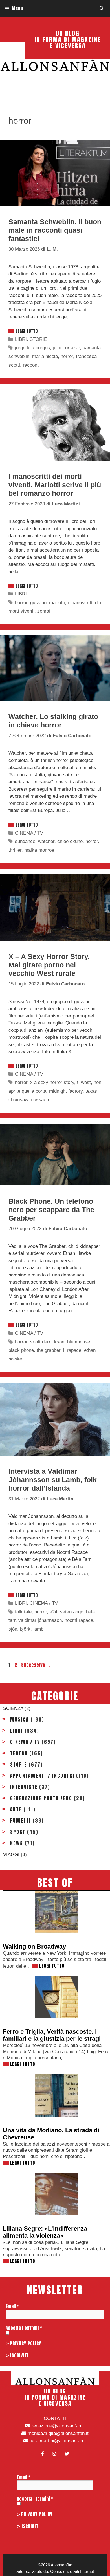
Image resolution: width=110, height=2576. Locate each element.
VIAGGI (11, 1855)
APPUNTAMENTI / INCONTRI (42, 1776)
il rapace (72, 1350)
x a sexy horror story (52, 1082)
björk (25, 1629)
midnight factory (66, 1091)
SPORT (18, 1832)
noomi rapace (79, 1620)
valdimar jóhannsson (40, 1620)
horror (67, 356)
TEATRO (19, 1753)
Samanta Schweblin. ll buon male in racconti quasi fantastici (55, 230)
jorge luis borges (32, 348)
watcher (46, 841)
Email (12, 2306)
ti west (84, 1082)
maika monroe (39, 850)
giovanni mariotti (48, 603)
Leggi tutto (27, 331)
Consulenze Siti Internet (72, 2571)
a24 (53, 1612)
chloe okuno (70, 841)
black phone (21, 1350)
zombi (44, 611)
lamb (38, 1629)
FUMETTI (21, 1821)
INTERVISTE (24, 1787)
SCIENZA (13, 1708)
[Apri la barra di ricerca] (102, 8)
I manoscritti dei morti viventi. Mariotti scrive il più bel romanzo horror (55, 485)
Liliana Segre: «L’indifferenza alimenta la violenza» (45, 2232)
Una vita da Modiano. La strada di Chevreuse (51, 2134)
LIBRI (21, 339)
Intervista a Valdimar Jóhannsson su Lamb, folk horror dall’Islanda (53, 1480)
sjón (13, 1629)
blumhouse (79, 1342)
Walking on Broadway (34, 1946)
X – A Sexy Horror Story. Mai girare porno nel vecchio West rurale (49, 965)
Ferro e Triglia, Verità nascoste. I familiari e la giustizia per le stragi (52, 2035)
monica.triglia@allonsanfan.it (57, 2433)
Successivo (36, 1665)
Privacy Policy (26, 2343)
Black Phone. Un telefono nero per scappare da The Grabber (51, 1210)
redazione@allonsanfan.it (58, 2426)
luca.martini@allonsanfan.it (58, 2441)
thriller (15, 850)
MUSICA (19, 1720)
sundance (25, 841)
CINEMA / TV (29, 833)
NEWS (17, 1843)
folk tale (23, 1612)
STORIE (38, 339)
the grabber (49, 1350)
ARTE (16, 1809)
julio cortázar (66, 348)
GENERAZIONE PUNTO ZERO (41, 1798)
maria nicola (45, 356)
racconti (31, 365)
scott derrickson (47, 1342)
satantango (72, 1612)
